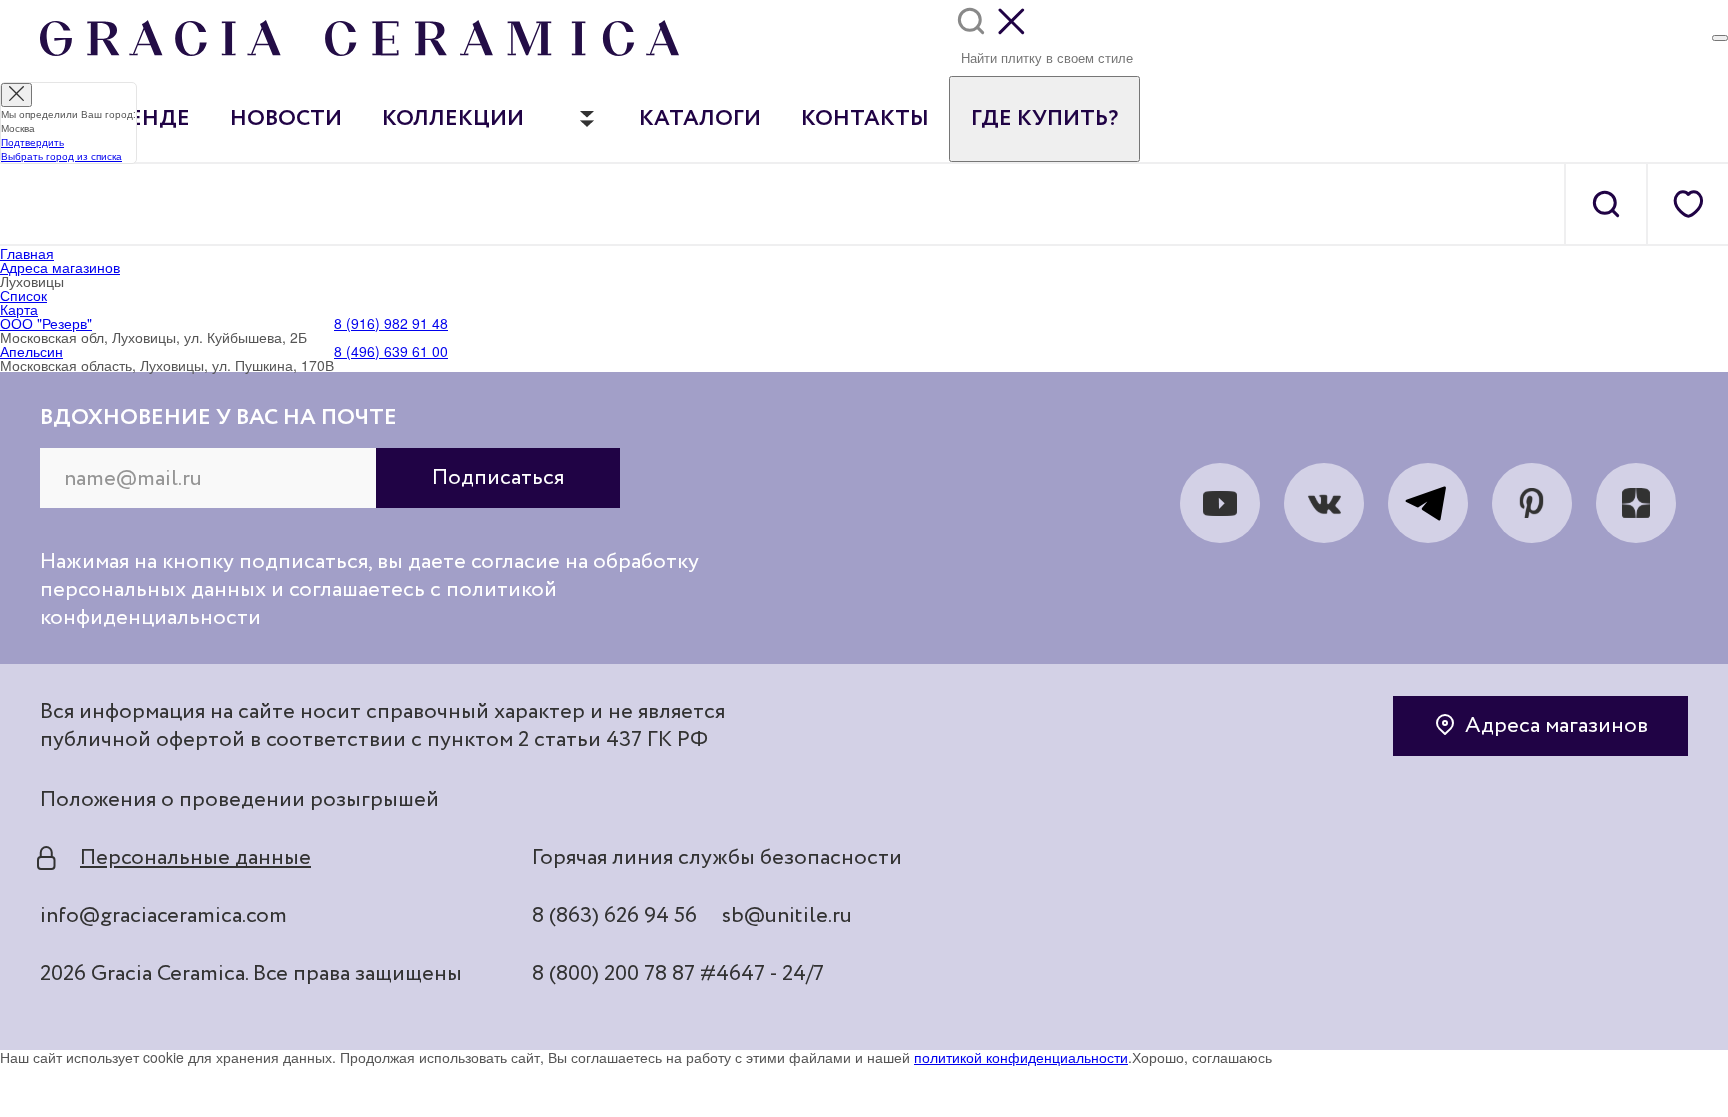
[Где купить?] (1720, 38)
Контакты (865, 119)
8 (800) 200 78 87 (613, 974)
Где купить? (1044, 119)
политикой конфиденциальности (1021, 1057)
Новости (286, 119)
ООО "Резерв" (46, 323)
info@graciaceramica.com (163, 916)
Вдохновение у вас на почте (218, 418)
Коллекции (453, 119)
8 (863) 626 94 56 (614, 916)
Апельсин (31, 351)
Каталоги (700, 119)
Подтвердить (32, 142)
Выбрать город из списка (61, 156)
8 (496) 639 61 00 (391, 351)
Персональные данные (195, 858)
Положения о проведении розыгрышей (239, 800)
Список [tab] (23, 295)
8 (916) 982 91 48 (391, 323)
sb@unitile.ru (787, 916)
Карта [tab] (19, 309)
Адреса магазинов (1556, 726)
